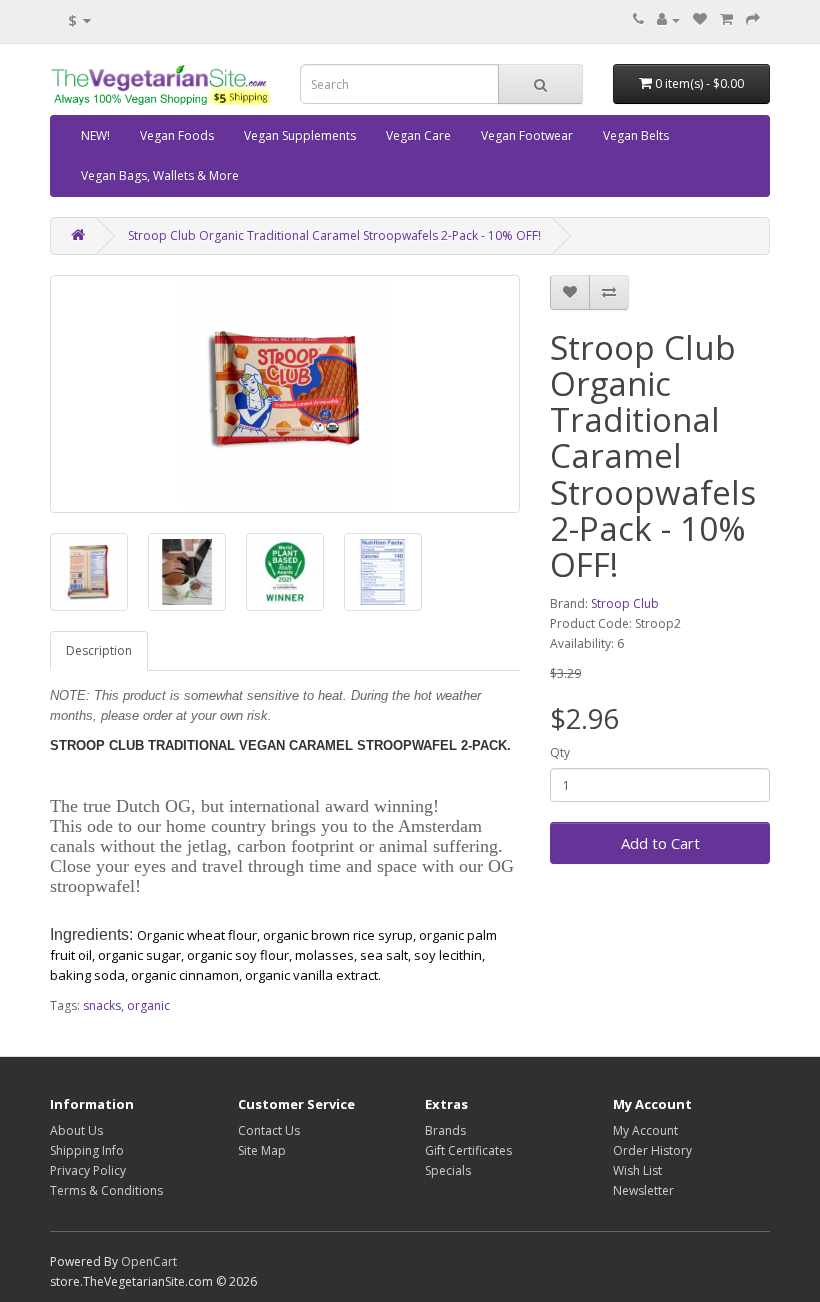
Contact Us (269, 1130)
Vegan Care (418, 135)
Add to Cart (660, 843)
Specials (448, 1170)
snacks (102, 1005)
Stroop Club (625, 603)
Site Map (262, 1150)
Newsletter (643, 1190)
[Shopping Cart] (726, 19)
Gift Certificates (468, 1150)
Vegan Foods (177, 135)
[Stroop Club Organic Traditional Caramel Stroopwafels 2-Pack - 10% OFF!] (285, 394)
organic (148, 1005)
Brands (445, 1130)
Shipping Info (87, 1150)
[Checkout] (753, 19)
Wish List (637, 1170)
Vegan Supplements (300, 135)
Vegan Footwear (527, 135)
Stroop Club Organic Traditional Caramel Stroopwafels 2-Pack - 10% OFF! (334, 235)
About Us (76, 1130)
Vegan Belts (636, 135)
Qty (560, 752)
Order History (652, 1150)
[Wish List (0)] (700, 19)
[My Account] (668, 19)
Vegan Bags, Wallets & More (160, 175)
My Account (645, 1130)
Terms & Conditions (106, 1190)
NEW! (95, 135)
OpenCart (149, 1261)
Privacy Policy (88, 1170)
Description (99, 650)
